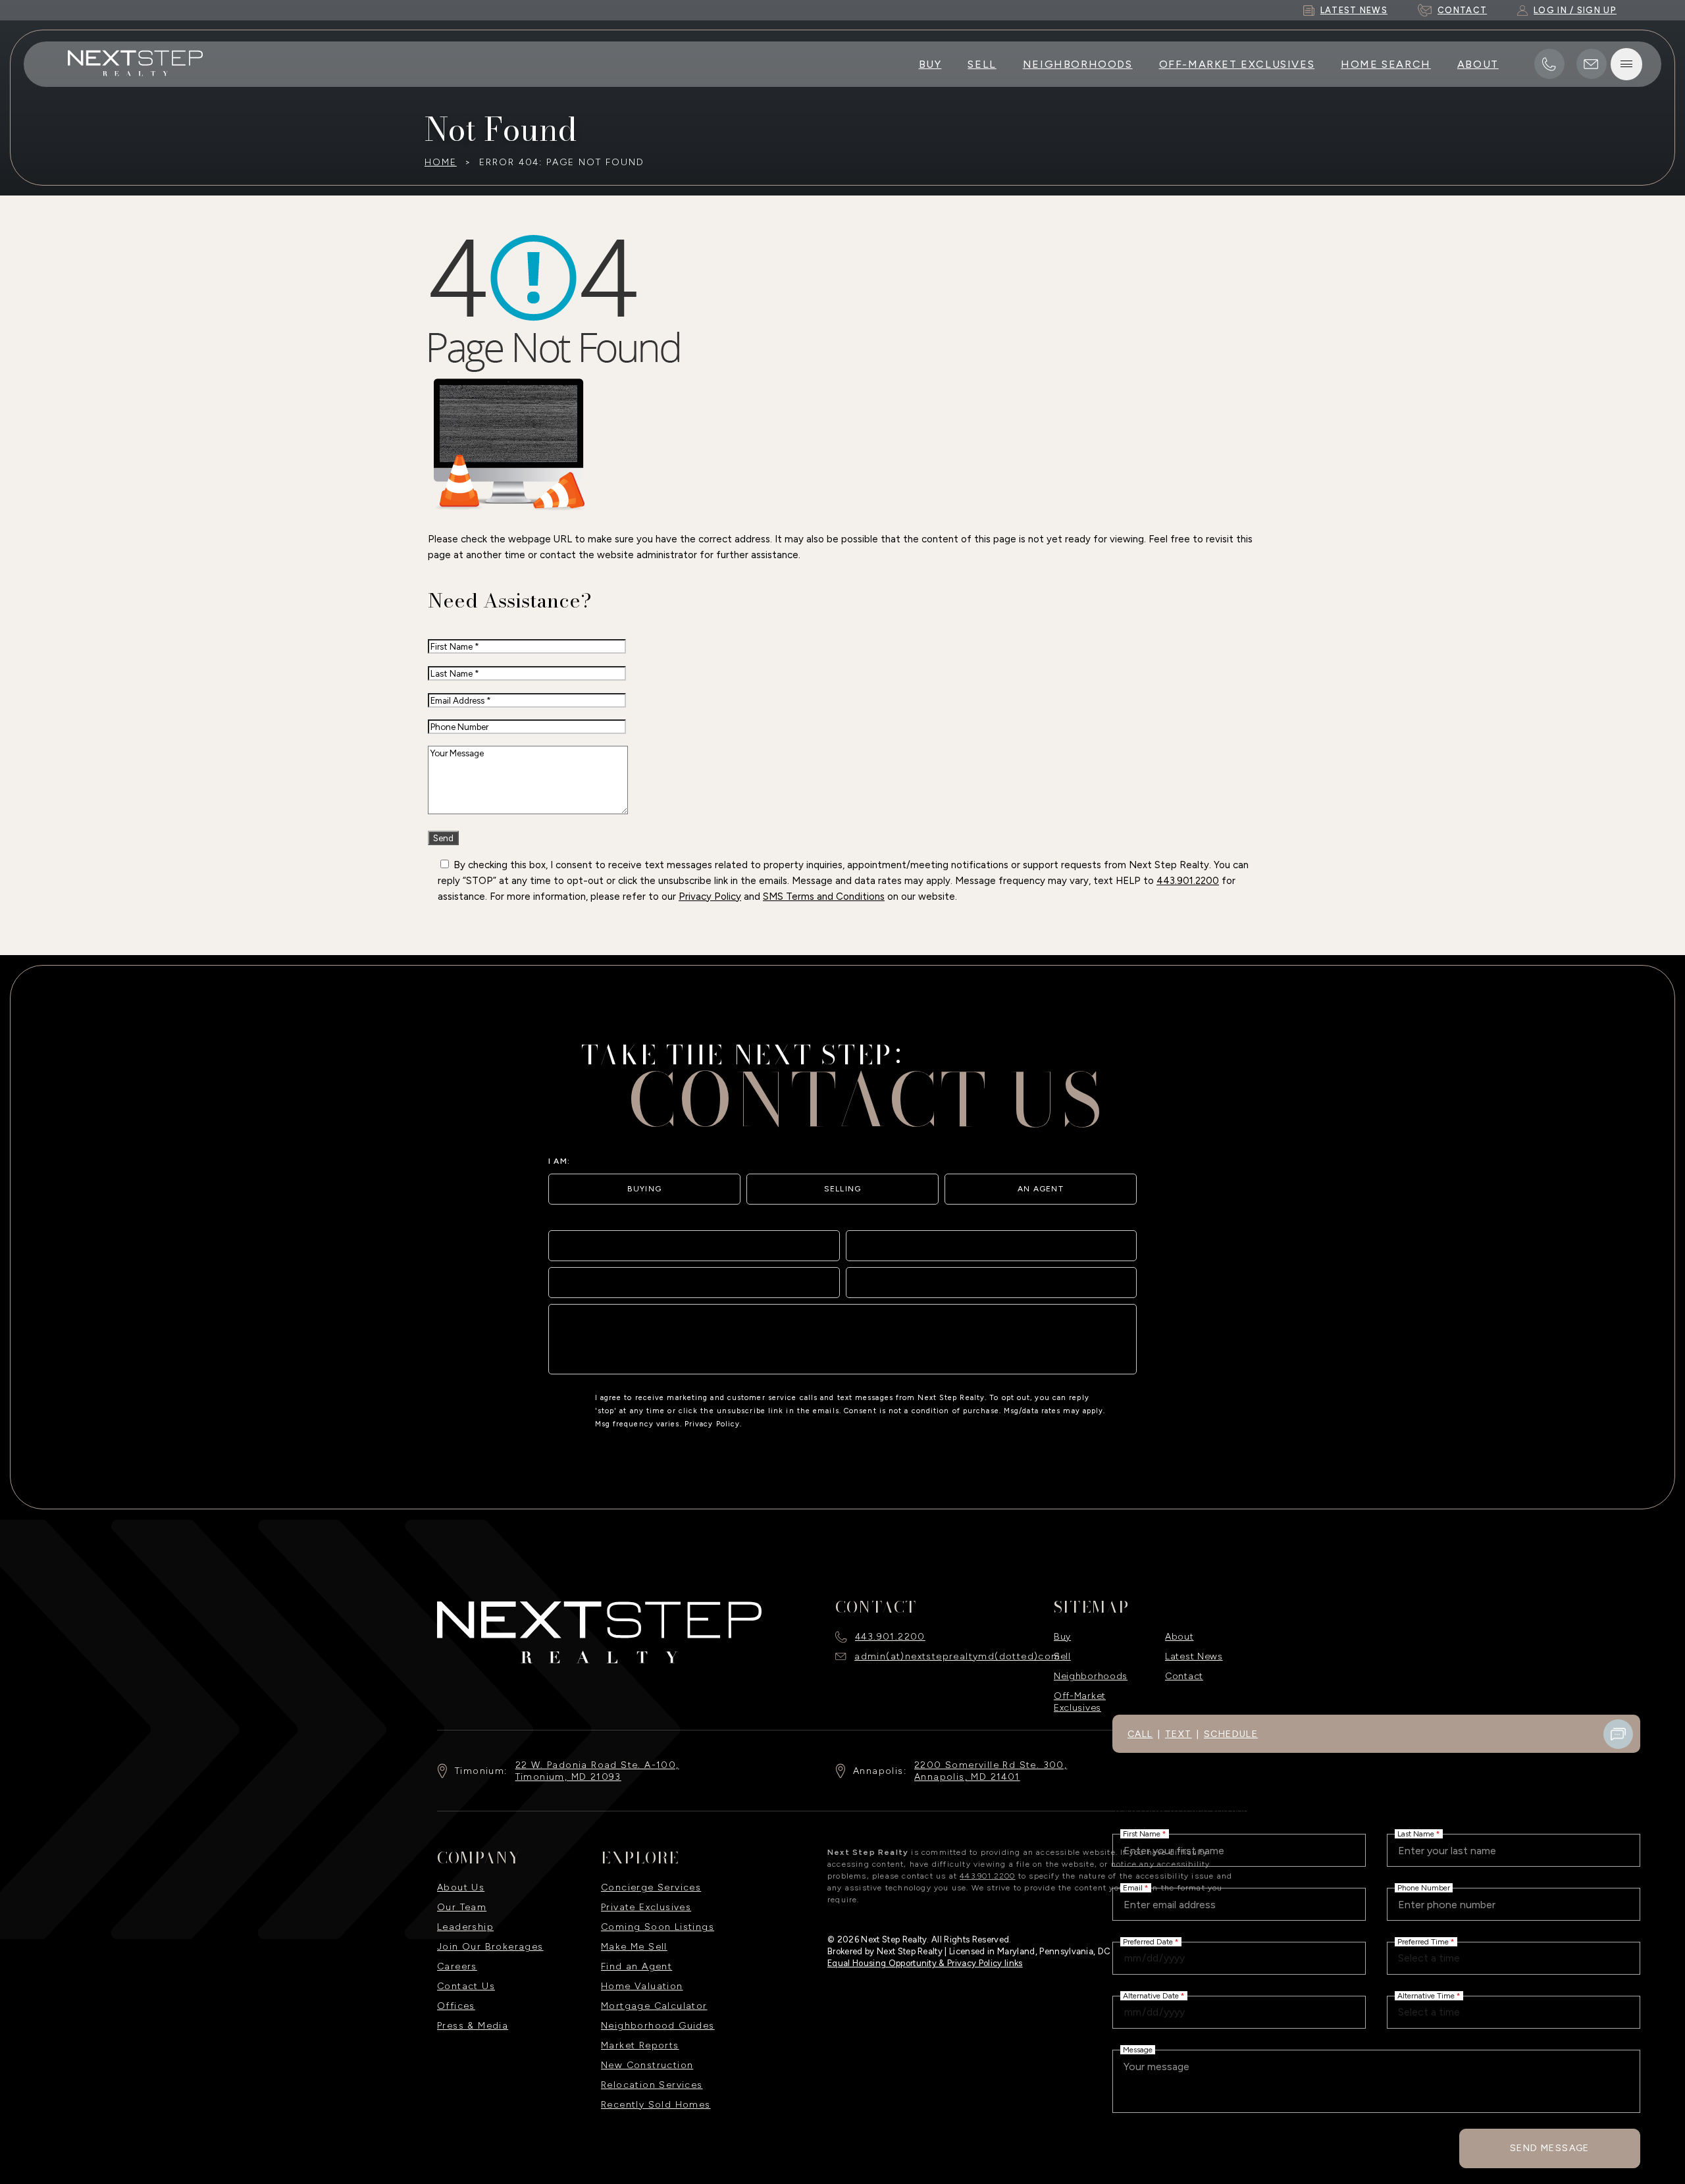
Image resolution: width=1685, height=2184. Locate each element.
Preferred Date (1151, 1942)
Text (1179, 1734)
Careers (457, 1966)
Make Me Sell (634, 1947)
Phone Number (1424, 1888)
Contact (1184, 1676)
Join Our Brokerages (490, 1947)
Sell (982, 64)
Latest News (1194, 1656)
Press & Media (473, 2026)
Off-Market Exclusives (1237, 64)
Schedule (1231, 1734)
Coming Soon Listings (658, 1927)
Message (1138, 2050)
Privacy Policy (710, 897)
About (1478, 64)
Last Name (1419, 1834)
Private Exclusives (646, 1907)
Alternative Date (1154, 1996)
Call (1140, 1734)
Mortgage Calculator (654, 2006)
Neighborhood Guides (658, 2026)
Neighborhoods (1078, 64)
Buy (930, 64)
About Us (461, 1887)
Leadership (465, 1927)
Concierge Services (651, 1887)
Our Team (462, 1907)
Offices (456, 2006)
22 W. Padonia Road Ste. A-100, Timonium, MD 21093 (597, 1771)
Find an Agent (636, 1966)
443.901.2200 (1188, 881)
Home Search (1386, 64)
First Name (1145, 1834)
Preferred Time (1426, 1942)
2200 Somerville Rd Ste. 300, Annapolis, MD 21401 (991, 1771)
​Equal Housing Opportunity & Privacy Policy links (925, 1963)
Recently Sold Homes (656, 2105)
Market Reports (640, 2045)
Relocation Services (652, 2085)
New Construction (647, 2065)
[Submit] (1117, 1355)
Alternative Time (1429, 1996)
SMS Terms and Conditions (824, 897)
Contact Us (466, 1986)
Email (1136, 1888)
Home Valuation (642, 1986)
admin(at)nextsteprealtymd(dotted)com (957, 1656)
